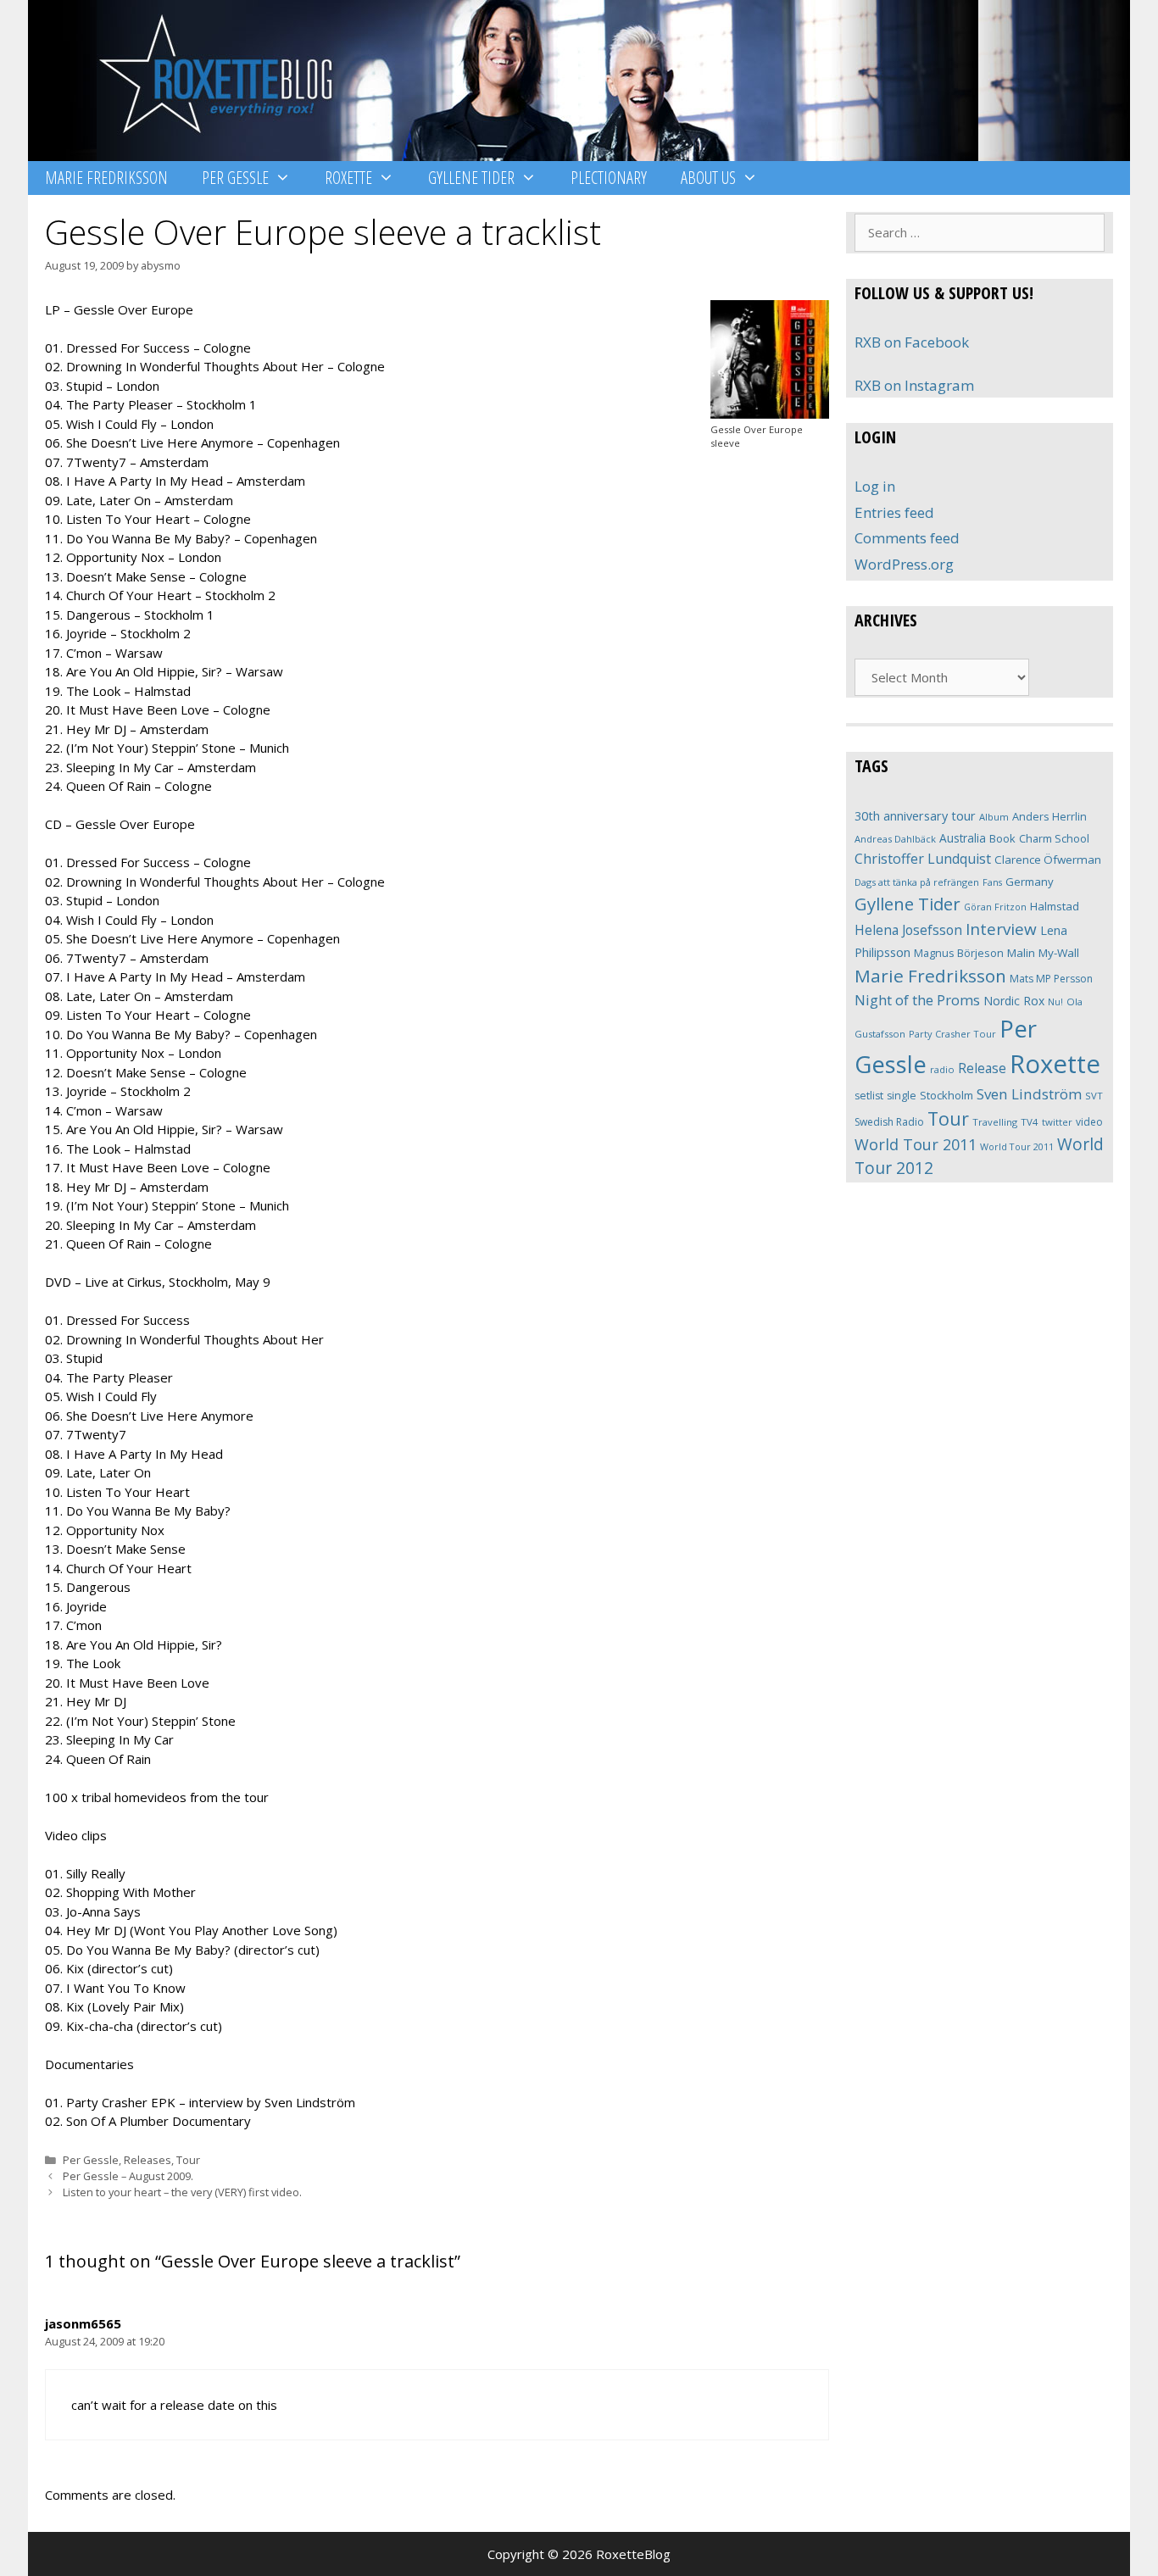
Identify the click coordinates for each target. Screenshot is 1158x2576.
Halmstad (1055, 906)
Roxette (348, 178)
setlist (869, 1096)
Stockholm (946, 1095)
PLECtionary (609, 178)
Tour (188, 2160)
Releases (148, 2160)
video (1089, 1122)
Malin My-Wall (1043, 953)
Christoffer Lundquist (923, 859)
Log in (875, 486)
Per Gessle (235, 178)
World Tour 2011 (916, 1144)
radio (942, 1069)
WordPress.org (904, 564)
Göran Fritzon (995, 907)
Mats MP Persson (1051, 979)
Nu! (1055, 1002)
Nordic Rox (1014, 1001)
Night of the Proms (917, 1000)
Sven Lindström (1029, 1094)
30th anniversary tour (915, 816)
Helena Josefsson (908, 930)
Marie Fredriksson (106, 178)
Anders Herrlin (1049, 816)
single (902, 1096)
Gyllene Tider (471, 178)
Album (994, 817)
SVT (1094, 1096)
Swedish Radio (889, 1122)
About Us (708, 178)
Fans (992, 882)
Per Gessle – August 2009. (128, 2176)
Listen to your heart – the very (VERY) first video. (182, 2192)
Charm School (1054, 838)
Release (982, 1068)
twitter (1057, 1122)
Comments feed (907, 538)
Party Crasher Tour (952, 1034)
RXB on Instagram (914, 385)
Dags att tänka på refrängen (917, 882)
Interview (1001, 929)
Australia (963, 838)
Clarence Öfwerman (1048, 860)
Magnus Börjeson (959, 953)
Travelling (995, 1122)
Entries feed (894, 512)
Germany (1030, 882)
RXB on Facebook (912, 342)
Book (1002, 838)
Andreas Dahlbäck (895, 839)
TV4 (1030, 1122)
